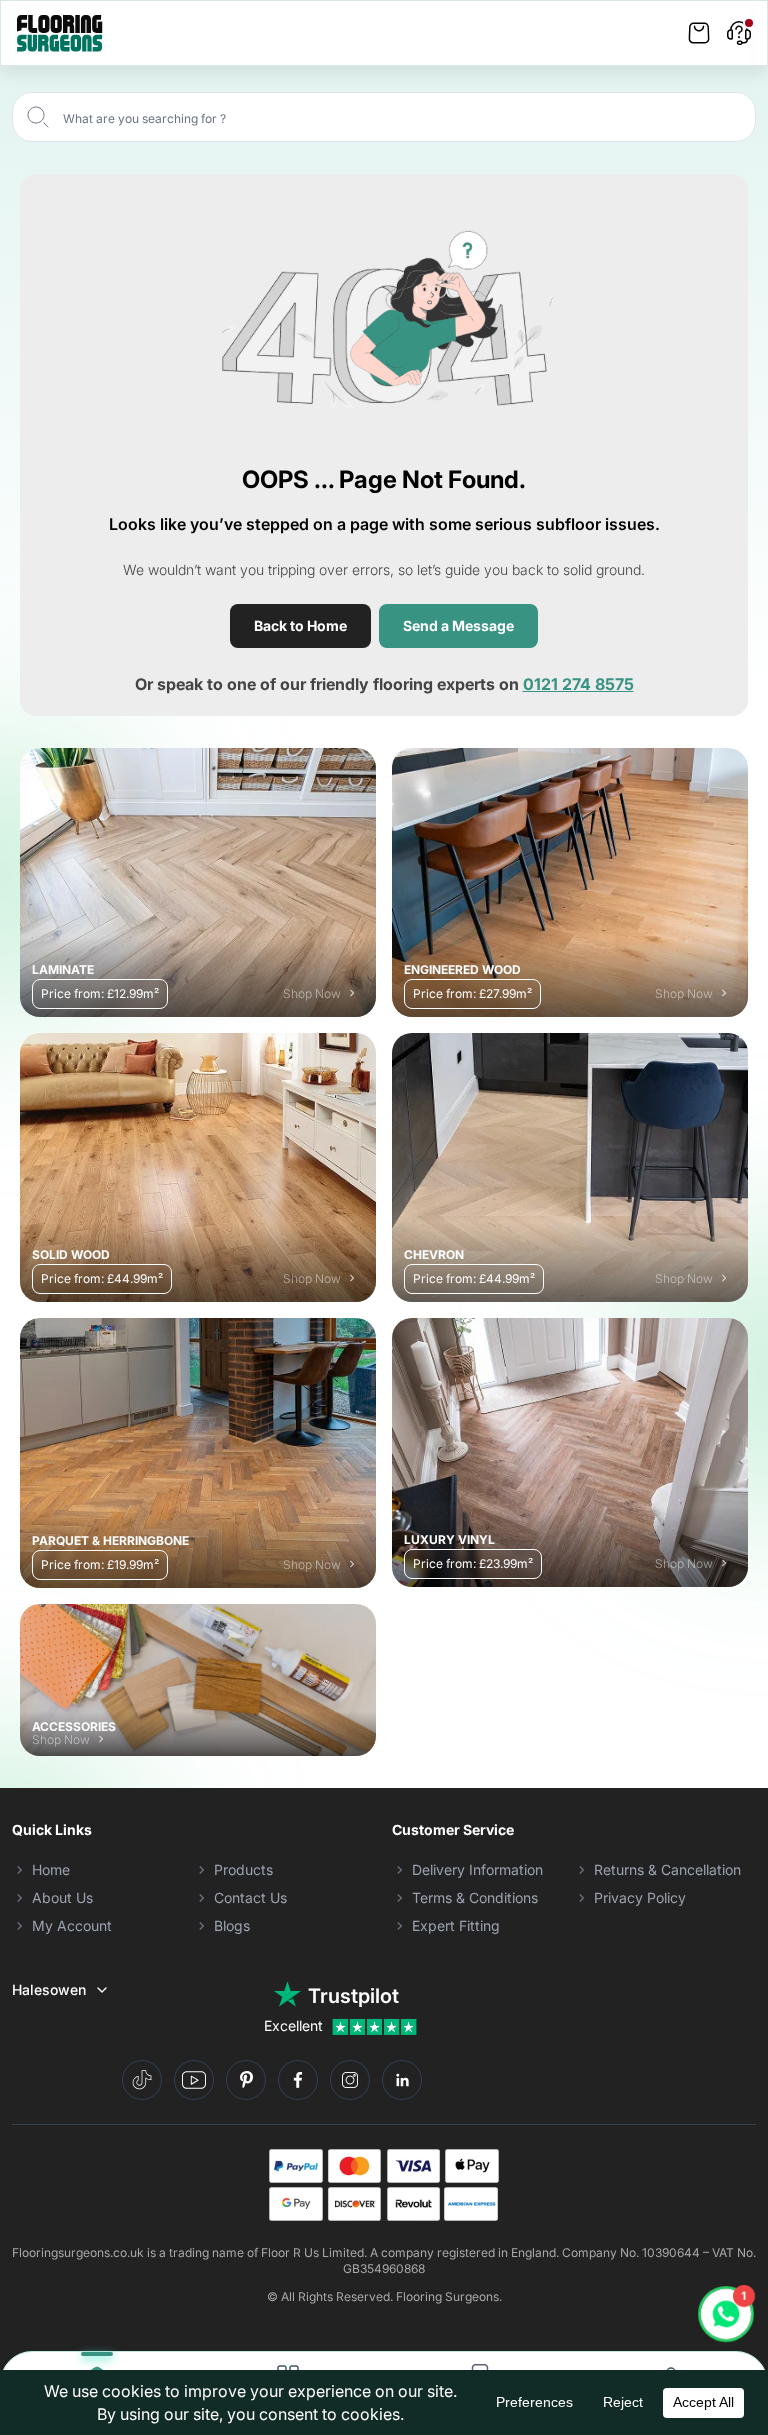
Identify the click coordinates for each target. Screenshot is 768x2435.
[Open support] (739, 33)
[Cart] (699, 33)
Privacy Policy (640, 1897)
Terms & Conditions (475, 1897)
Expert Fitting (456, 1925)
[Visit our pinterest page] (246, 2080)
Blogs (232, 1925)
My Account (72, 1925)
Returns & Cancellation (667, 1869)
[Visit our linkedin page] (402, 2080)
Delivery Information (477, 1869)
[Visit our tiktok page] (142, 2080)
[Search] (38, 117)
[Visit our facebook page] (298, 2080)
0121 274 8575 (578, 684)
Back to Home (300, 625)
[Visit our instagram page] (350, 2080)
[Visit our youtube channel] (194, 2080)
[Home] (60, 33)
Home (51, 1869)
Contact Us (250, 1897)
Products (243, 1869)
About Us (62, 1897)
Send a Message (458, 625)
